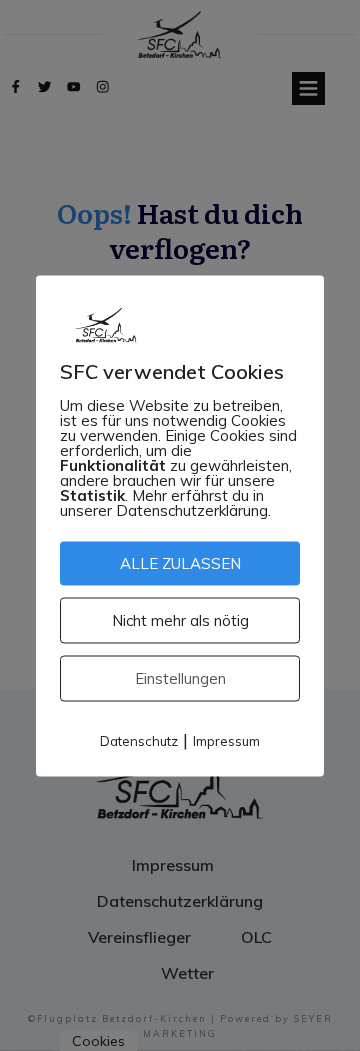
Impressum (226, 740)
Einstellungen (180, 677)
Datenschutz (139, 740)
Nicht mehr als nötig (180, 619)
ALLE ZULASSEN (180, 562)
